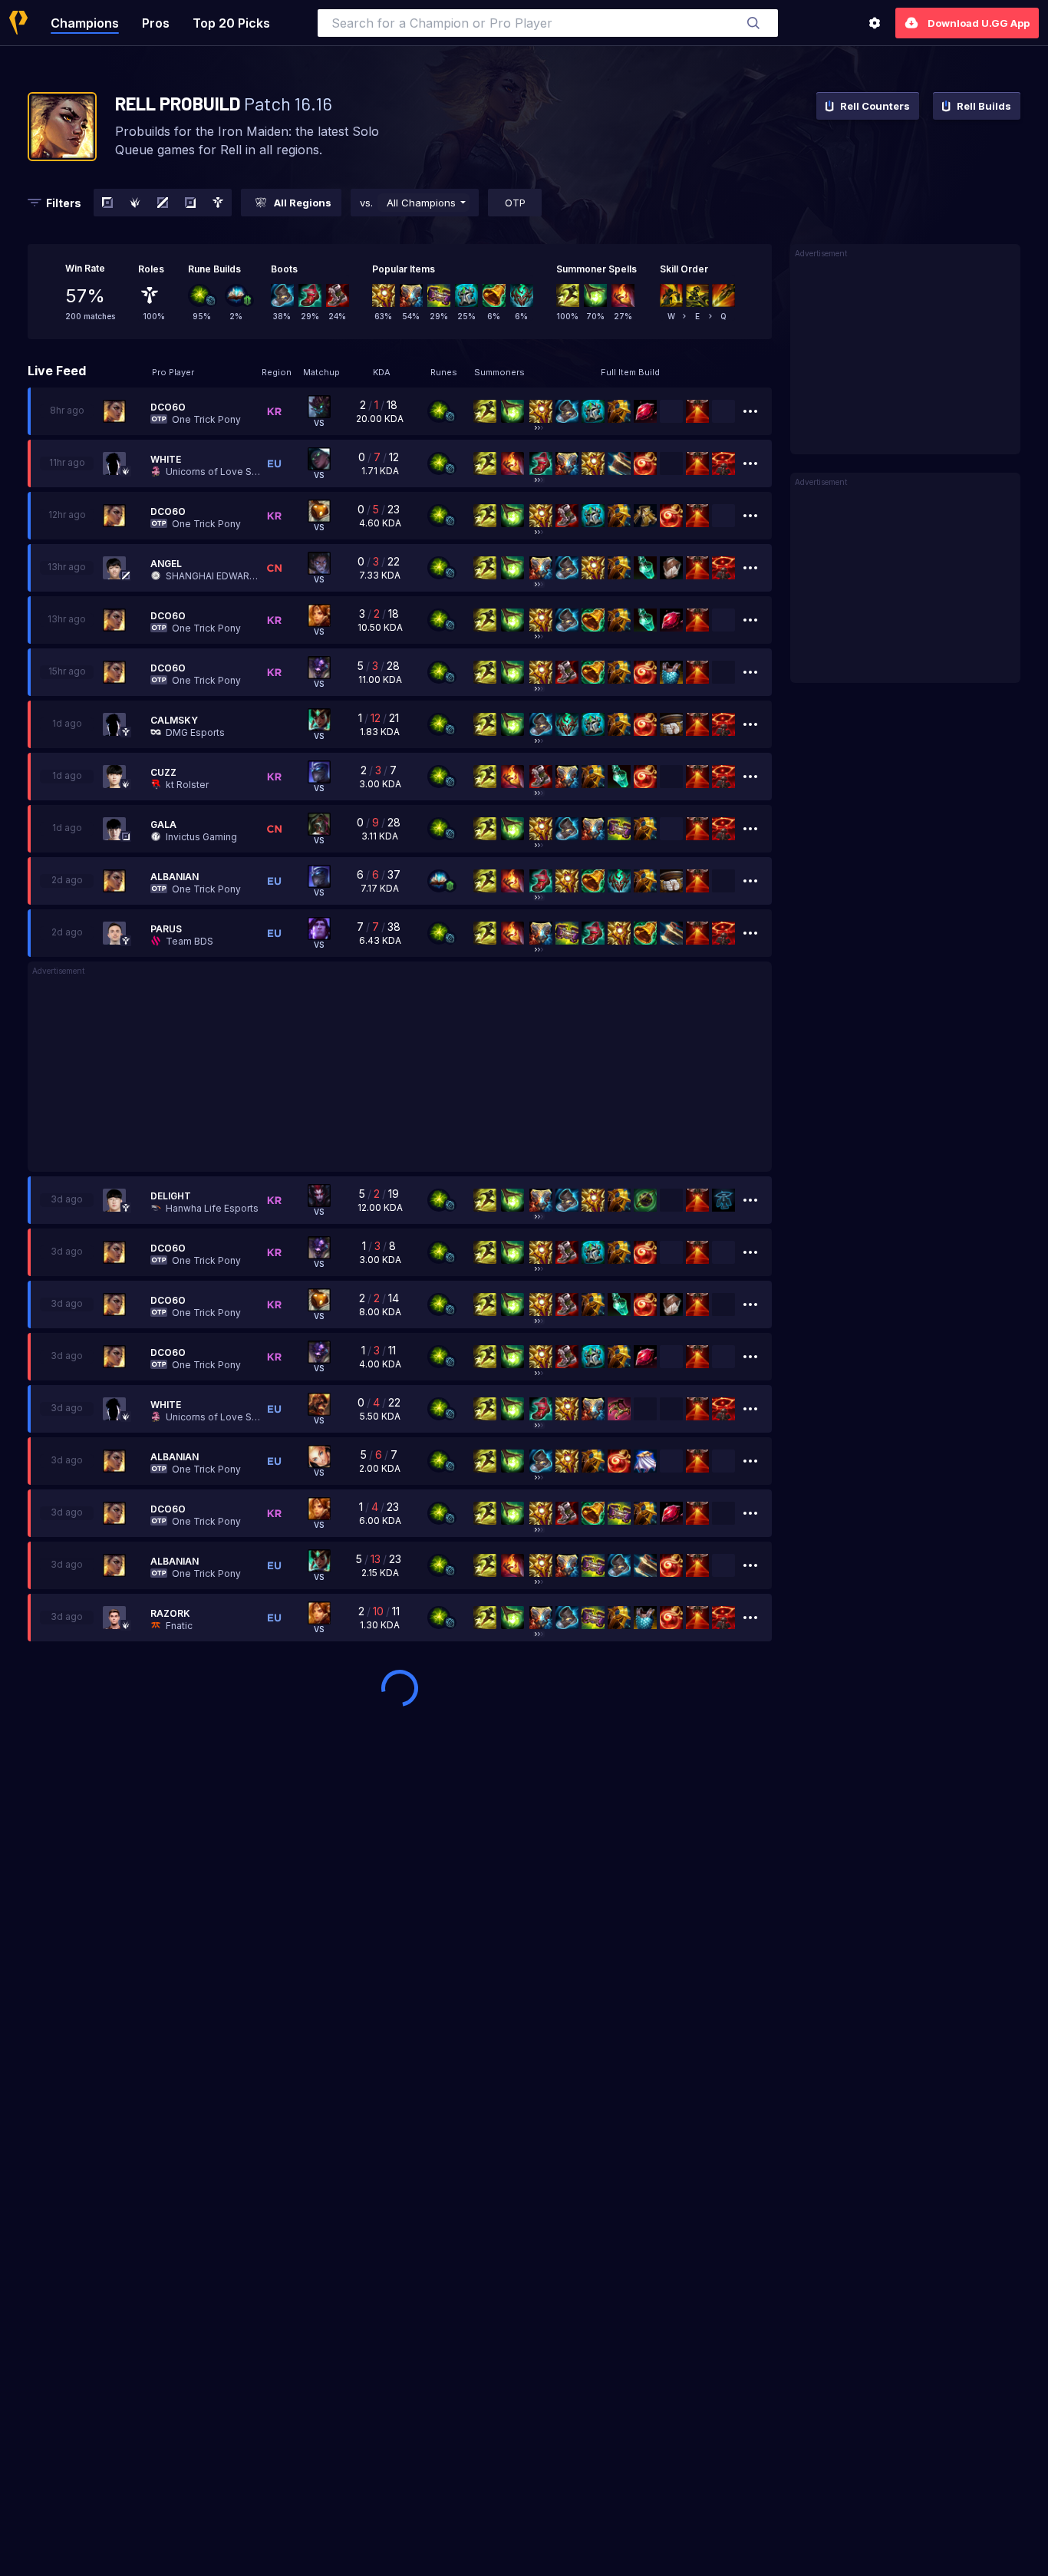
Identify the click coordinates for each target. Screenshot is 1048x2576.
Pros (156, 23)
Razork (170, 1613)
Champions (85, 23)
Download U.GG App (979, 23)
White (166, 459)
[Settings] (875, 23)
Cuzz (163, 772)
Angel (166, 564)
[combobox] (548, 23)
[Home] (18, 23)
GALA (163, 825)
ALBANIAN (175, 877)
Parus (166, 929)
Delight (171, 1196)
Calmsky (174, 720)
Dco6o (168, 407)
